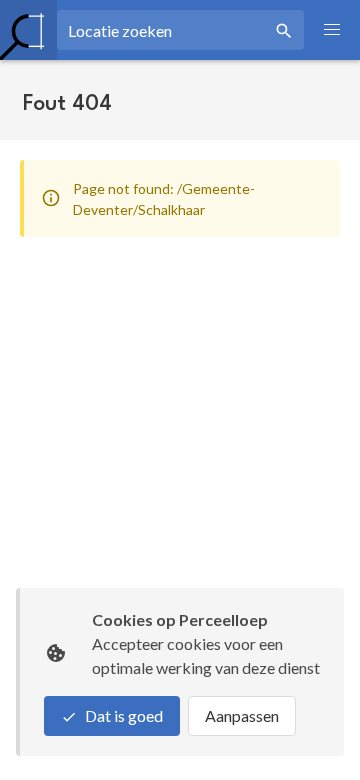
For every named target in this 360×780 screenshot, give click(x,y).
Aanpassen (242, 715)
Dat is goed (124, 715)
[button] (332, 30)
